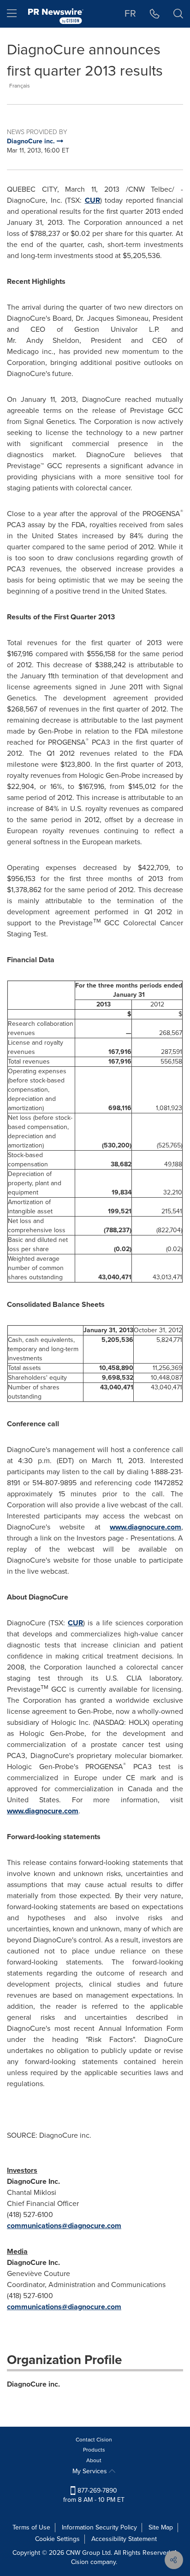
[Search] (178, 14)
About (94, 2460)
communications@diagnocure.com (64, 2226)
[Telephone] (155, 14)
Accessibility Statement (124, 2539)
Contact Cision (94, 2440)
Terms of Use (31, 2527)
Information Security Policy (99, 2527)
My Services (91, 2471)
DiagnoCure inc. (33, 2384)
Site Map (161, 2527)
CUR (92, 200)
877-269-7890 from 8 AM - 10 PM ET (94, 2495)
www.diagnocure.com (145, 1527)
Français (20, 86)
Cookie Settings (57, 2539)
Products (94, 2450)
